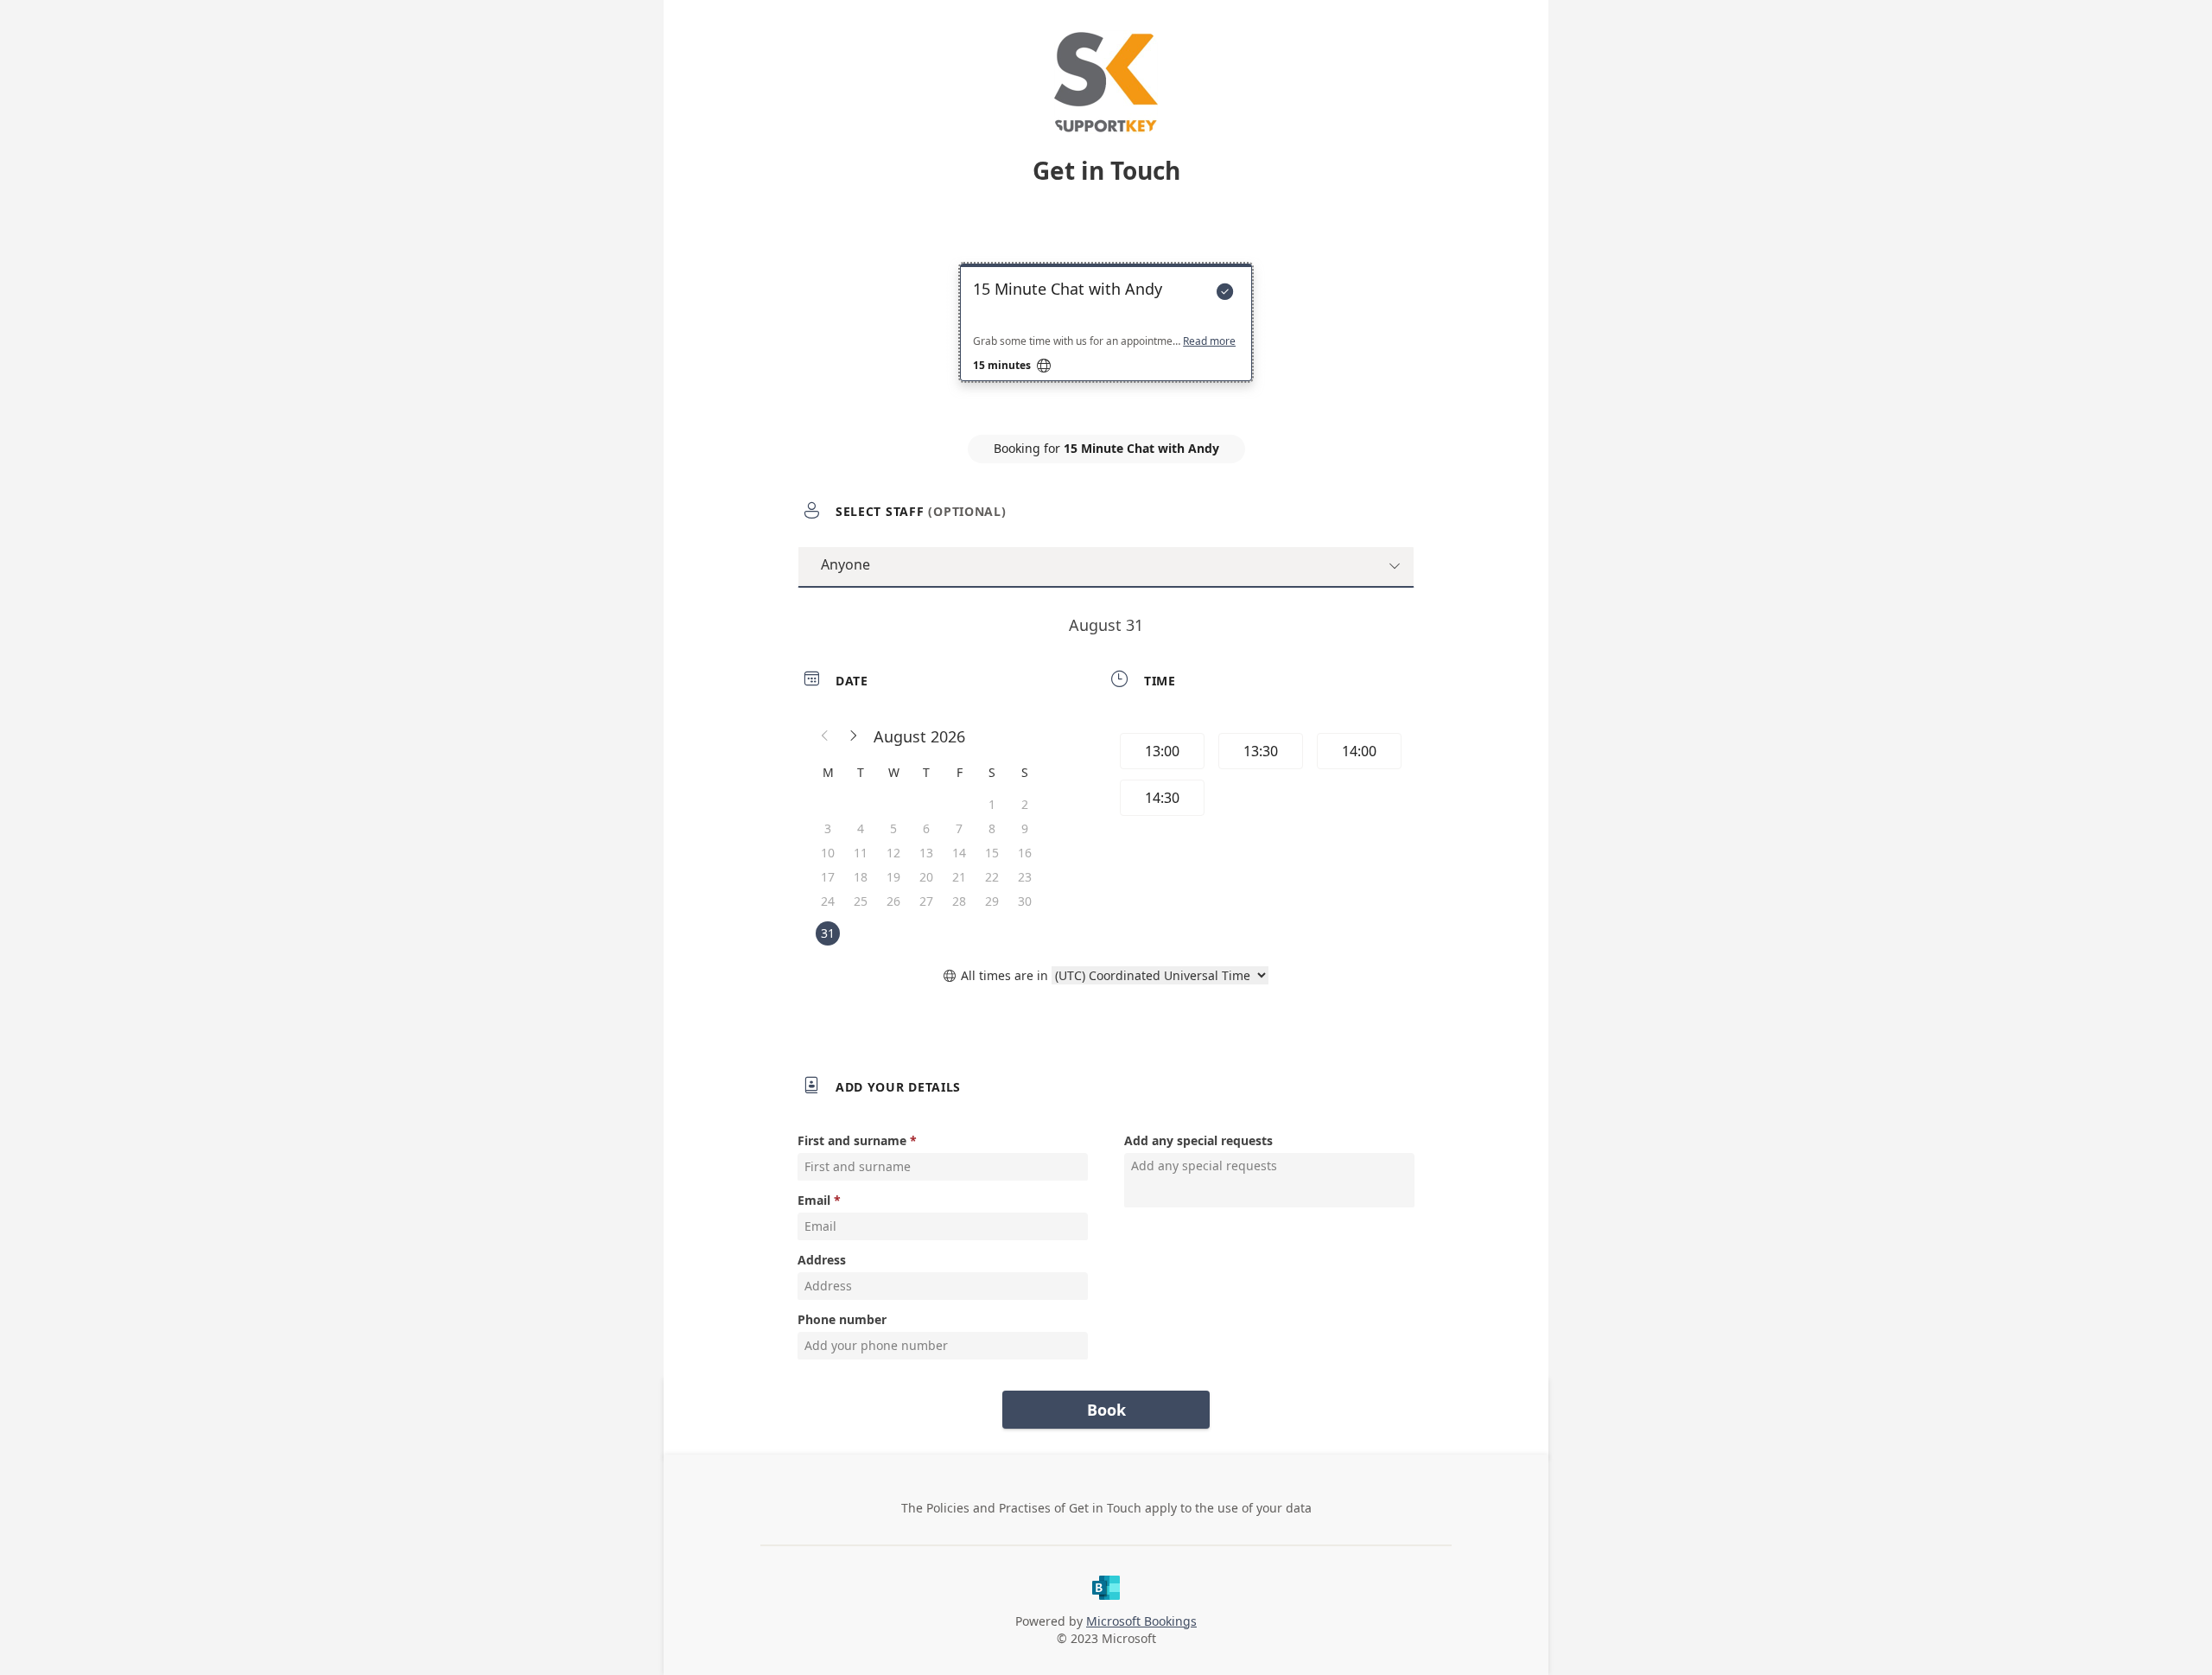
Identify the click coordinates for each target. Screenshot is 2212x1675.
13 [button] (926, 853)
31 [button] (828, 933)
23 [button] (1025, 877)
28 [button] (959, 901)
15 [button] (992, 853)
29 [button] (992, 901)
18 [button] (861, 877)
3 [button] (828, 828)
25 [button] (861, 901)
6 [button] (926, 828)
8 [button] (992, 828)
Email (814, 1200)
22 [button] (992, 877)
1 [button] (992, 804)
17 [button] (828, 877)
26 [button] (893, 901)
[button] (825, 736)
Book (1106, 1410)
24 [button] (828, 901)
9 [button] (1025, 828)
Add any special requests (1198, 1140)
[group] (1259, 777)
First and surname (852, 1140)
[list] (1106, 338)
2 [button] (1025, 804)
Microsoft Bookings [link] (1141, 1621)
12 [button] (893, 853)
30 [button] (1025, 901)
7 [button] (959, 828)
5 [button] (893, 828)
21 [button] (959, 877)
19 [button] (893, 877)
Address (822, 1260)
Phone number (842, 1319)
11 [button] (861, 853)
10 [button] (828, 853)
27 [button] (926, 901)
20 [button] (926, 877)
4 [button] (861, 828)
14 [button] (959, 853)
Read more (1209, 341)
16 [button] (1025, 853)
